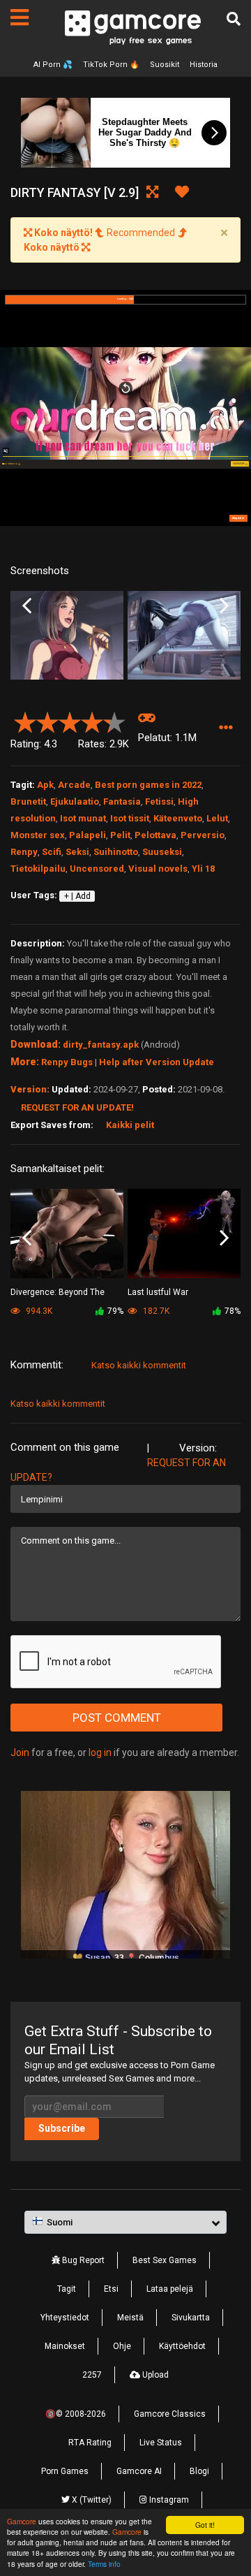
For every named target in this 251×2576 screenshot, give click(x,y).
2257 (92, 2375)
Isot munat (83, 818)
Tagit (67, 2289)
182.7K (155, 1311)
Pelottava (155, 835)
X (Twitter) (91, 2500)
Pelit (120, 835)
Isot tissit (130, 818)
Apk (45, 785)
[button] (226, 728)
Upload (154, 2375)
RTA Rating (90, 2443)
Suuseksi (162, 852)
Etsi (111, 2289)
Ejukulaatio (75, 802)
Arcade (74, 785)
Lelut (217, 818)
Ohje (122, 2346)
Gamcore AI (139, 2471)
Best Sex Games (165, 2260)
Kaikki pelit (130, 1125)
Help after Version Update (157, 1062)
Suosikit (165, 65)
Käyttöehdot (182, 2346)
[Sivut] (20, 17)
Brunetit (28, 802)
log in (100, 1752)
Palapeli (88, 835)
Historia (204, 65)
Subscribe (62, 2128)
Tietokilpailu (38, 869)
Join (20, 1752)
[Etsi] (234, 19)
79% (115, 1311)
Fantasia (122, 802)
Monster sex (38, 835)
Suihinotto (116, 852)
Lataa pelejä (170, 2289)
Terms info (104, 2564)
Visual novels (158, 869)
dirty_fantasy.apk (101, 1045)
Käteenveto (178, 818)
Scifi (52, 852)
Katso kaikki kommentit (139, 1365)
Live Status (161, 2443)
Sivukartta (191, 2318)
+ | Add (77, 896)
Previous (27, 606)
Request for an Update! (77, 1107)
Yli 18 (203, 869)
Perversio (203, 835)
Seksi (77, 852)
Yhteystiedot (65, 2318)
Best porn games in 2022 (148, 785)
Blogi (199, 2471)
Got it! (205, 2525)
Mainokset (65, 2346)
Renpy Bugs (67, 1062)
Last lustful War (158, 1292)
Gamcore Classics (170, 2414)
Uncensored (97, 869)
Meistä (130, 2318)
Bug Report (82, 2260)
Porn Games (65, 2471)
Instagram (168, 2500)
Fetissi (159, 802)
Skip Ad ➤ (238, 518)
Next (224, 606)
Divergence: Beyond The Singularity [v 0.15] (58, 1293)
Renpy (24, 852)
